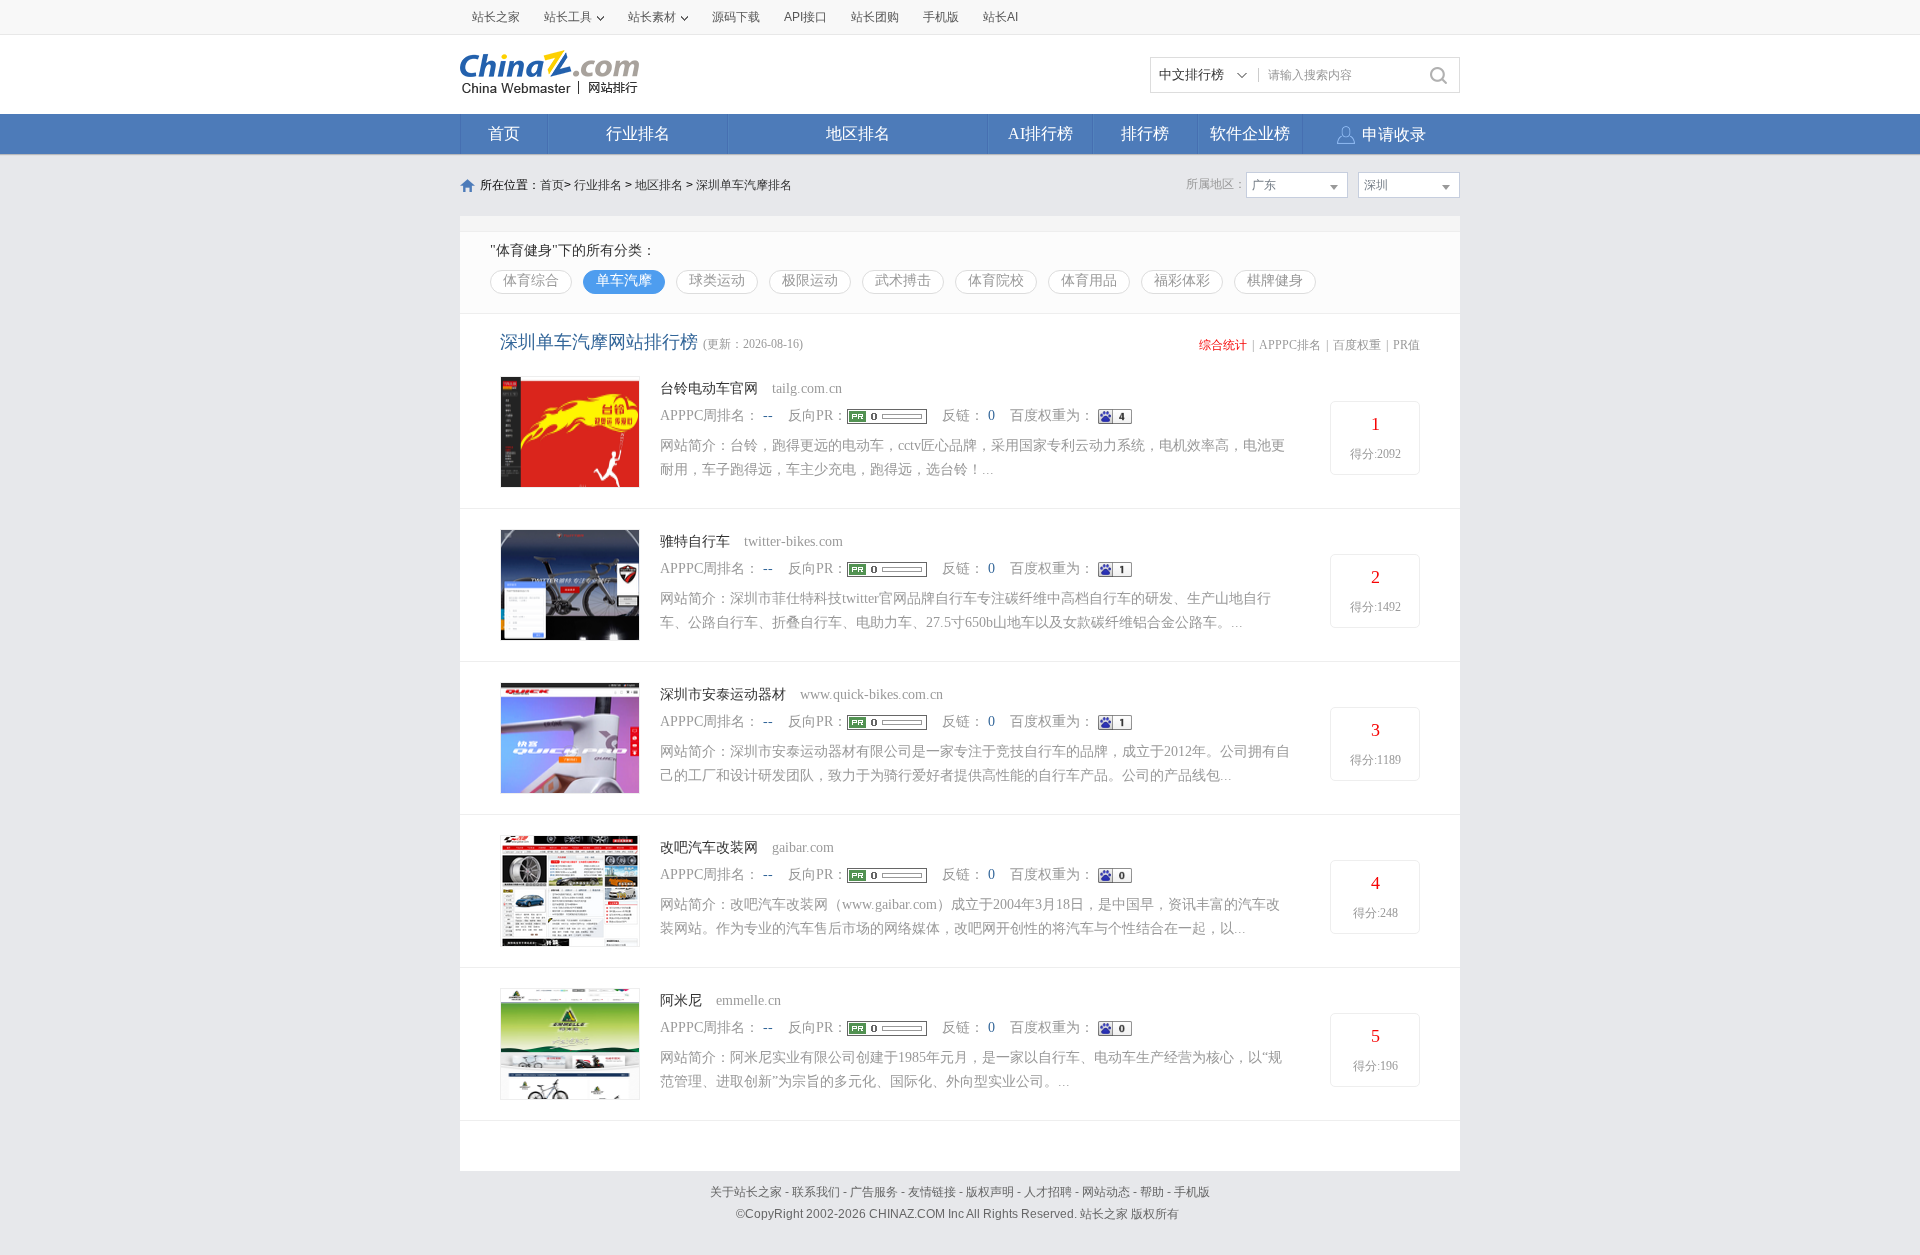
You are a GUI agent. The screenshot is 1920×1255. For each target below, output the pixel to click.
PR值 (1406, 345)
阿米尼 (681, 1000)
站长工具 (568, 17)
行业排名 (638, 133)
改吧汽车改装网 (709, 847)
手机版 (1192, 1192)
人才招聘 (1048, 1192)
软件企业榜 (1250, 133)
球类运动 (717, 280)
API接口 (805, 17)
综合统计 (1223, 345)
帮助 (1152, 1192)
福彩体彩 (1182, 280)
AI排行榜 (1040, 133)
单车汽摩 (624, 280)
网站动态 (1106, 1192)
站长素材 (652, 17)
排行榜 (1145, 133)
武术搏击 (903, 280)
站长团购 (875, 17)
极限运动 (810, 280)
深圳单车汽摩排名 (744, 185)
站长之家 (496, 17)
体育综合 (531, 280)
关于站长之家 (746, 1192)
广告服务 (874, 1192)
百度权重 (1357, 345)
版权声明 (990, 1192)
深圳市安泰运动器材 (723, 694)
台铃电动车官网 (709, 388)
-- (768, 415)
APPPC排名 (1290, 345)
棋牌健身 (1275, 280)
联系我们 (816, 1192)
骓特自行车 (695, 541)
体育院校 (996, 280)
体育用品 (1089, 280)
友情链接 (932, 1192)
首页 (504, 133)
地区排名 (858, 133)
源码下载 (736, 17)
